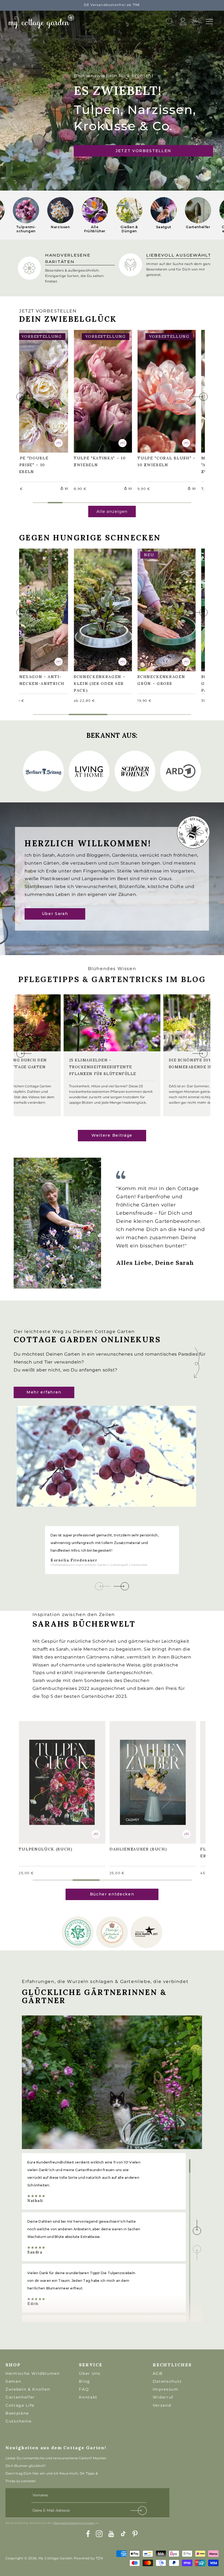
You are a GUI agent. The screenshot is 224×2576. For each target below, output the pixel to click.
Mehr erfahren (44, 1392)
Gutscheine (19, 2421)
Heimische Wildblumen (33, 2373)
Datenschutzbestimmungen (74, 2523)
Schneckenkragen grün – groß (164, 609)
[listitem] (26, 215)
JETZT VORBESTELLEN (143, 151)
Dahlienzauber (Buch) (141, 1778)
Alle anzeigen (112, 511)
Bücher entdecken (112, 1894)
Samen (13, 2381)
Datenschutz (167, 2381)
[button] (209, 22)
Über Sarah (55, 914)
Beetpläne (17, 2413)
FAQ (84, 2389)
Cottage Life (20, 2405)
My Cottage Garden (56, 2558)
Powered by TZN (89, 2558)
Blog (85, 2381)
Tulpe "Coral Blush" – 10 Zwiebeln (157, 390)
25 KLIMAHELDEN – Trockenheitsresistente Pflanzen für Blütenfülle (103, 1067)
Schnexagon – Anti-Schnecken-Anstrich (39, 609)
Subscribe (139, 2512)
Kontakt (88, 2397)
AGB (158, 2373)
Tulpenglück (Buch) (48, 1778)
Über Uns (90, 2373)
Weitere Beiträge (112, 1135)
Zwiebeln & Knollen (28, 2389)
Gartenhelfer (20, 2397)
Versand (162, 2405)
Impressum (166, 2389)
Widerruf (163, 2397)
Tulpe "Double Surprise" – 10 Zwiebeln (32, 390)
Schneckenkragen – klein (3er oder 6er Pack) (102, 609)
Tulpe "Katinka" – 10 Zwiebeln (103, 391)
